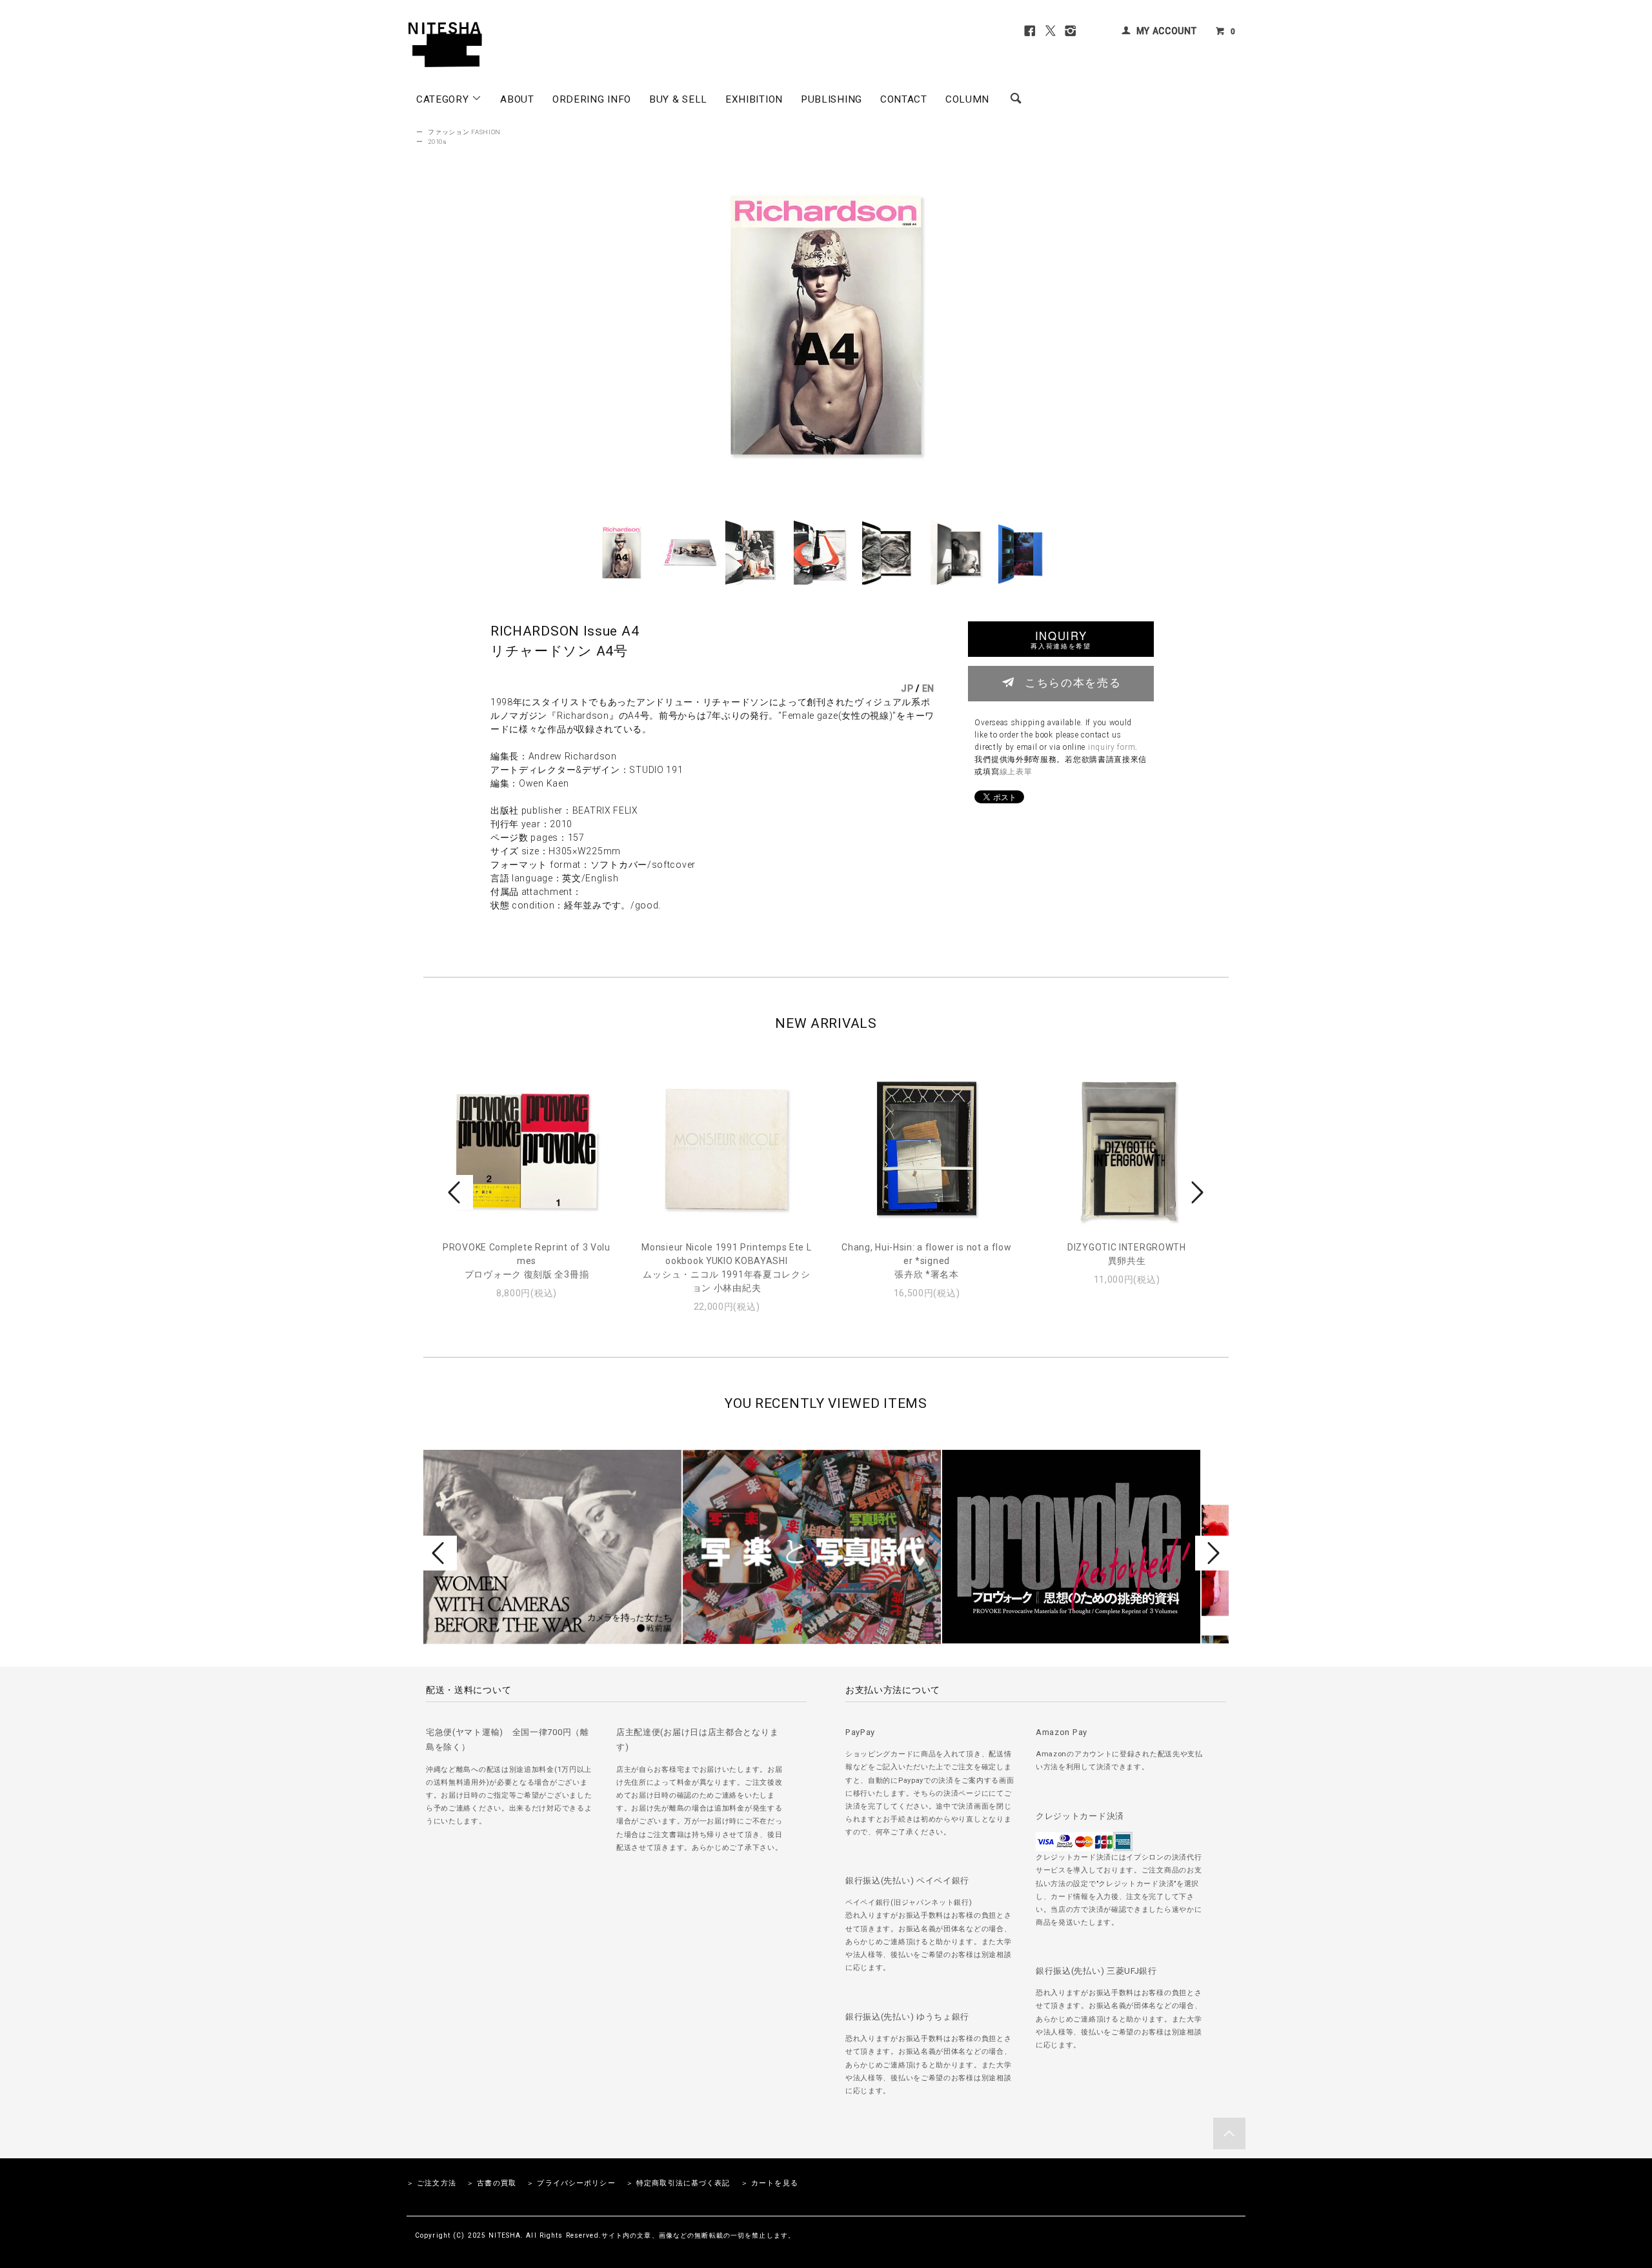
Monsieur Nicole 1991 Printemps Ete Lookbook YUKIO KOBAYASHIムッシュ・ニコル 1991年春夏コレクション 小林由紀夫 (726, 1268)
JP (907, 688)
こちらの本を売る (1073, 682)
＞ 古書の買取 (491, 2183)
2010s (438, 142)
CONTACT (904, 99)
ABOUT (517, 99)
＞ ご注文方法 (431, 2183)
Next (1196, 1192)
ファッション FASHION (464, 132)
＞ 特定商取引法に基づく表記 (678, 2183)
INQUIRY (1061, 639)
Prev (456, 1192)
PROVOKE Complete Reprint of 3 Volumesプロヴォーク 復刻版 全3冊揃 (527, 1261)
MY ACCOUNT (1167, 31)
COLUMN (967, 99)
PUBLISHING (831, 99)
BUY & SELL (678, 99)
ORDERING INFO (592, 99)
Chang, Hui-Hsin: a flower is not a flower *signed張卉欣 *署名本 (926, 1261)
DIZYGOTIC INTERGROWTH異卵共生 (1127, 1254)
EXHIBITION (754, 99)
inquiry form (1112, 747)
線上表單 (1016, 772)
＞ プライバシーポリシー (571, 2183)
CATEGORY (444, 99)
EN (928, 688)
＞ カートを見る (770, 2183)
